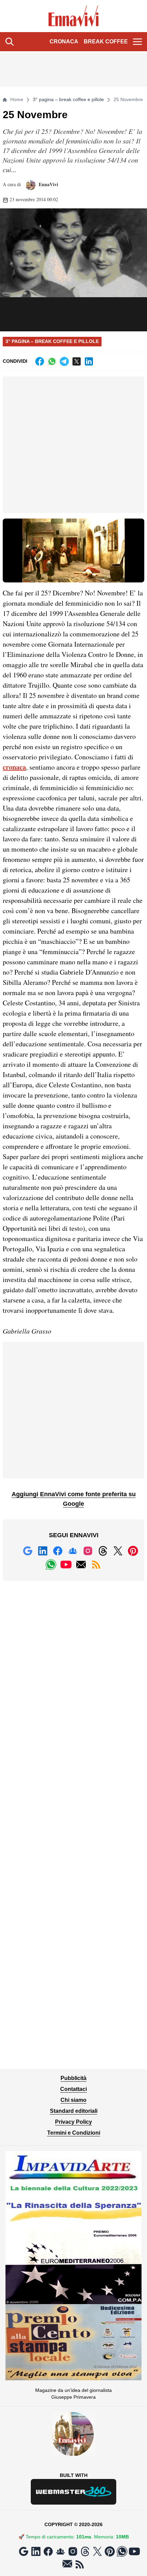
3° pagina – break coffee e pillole (68, 99)
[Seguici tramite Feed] (96, 1565)
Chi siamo (73, 2100)
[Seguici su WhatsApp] (51, 1565)
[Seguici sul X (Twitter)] (118, 1551)
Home (17, 99)
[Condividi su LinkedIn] (89, 361)
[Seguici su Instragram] (88, 1551)
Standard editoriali (74, 2111)
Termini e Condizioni (74, 2133)
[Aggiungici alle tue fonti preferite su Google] (28, 1551)
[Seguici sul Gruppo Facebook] (73, 1551)
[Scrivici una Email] (81, 1565)
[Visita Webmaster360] (73, 2492)
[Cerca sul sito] (10, 42)
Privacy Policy (73, 2122)
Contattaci (73, 2089)
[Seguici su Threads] (103, 1551)
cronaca (14, 767)
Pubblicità (73, 2078)
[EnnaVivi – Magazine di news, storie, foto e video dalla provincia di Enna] (74, 16)
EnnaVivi (48, 184)
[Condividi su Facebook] (40, 361)
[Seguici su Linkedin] (43, 1551)
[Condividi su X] (77, 361)
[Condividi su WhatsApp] (52, 361)
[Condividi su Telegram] (64, 361)
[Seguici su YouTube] (66, 1565)
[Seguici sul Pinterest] (133, 1551)
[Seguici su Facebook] (58, 1551)
